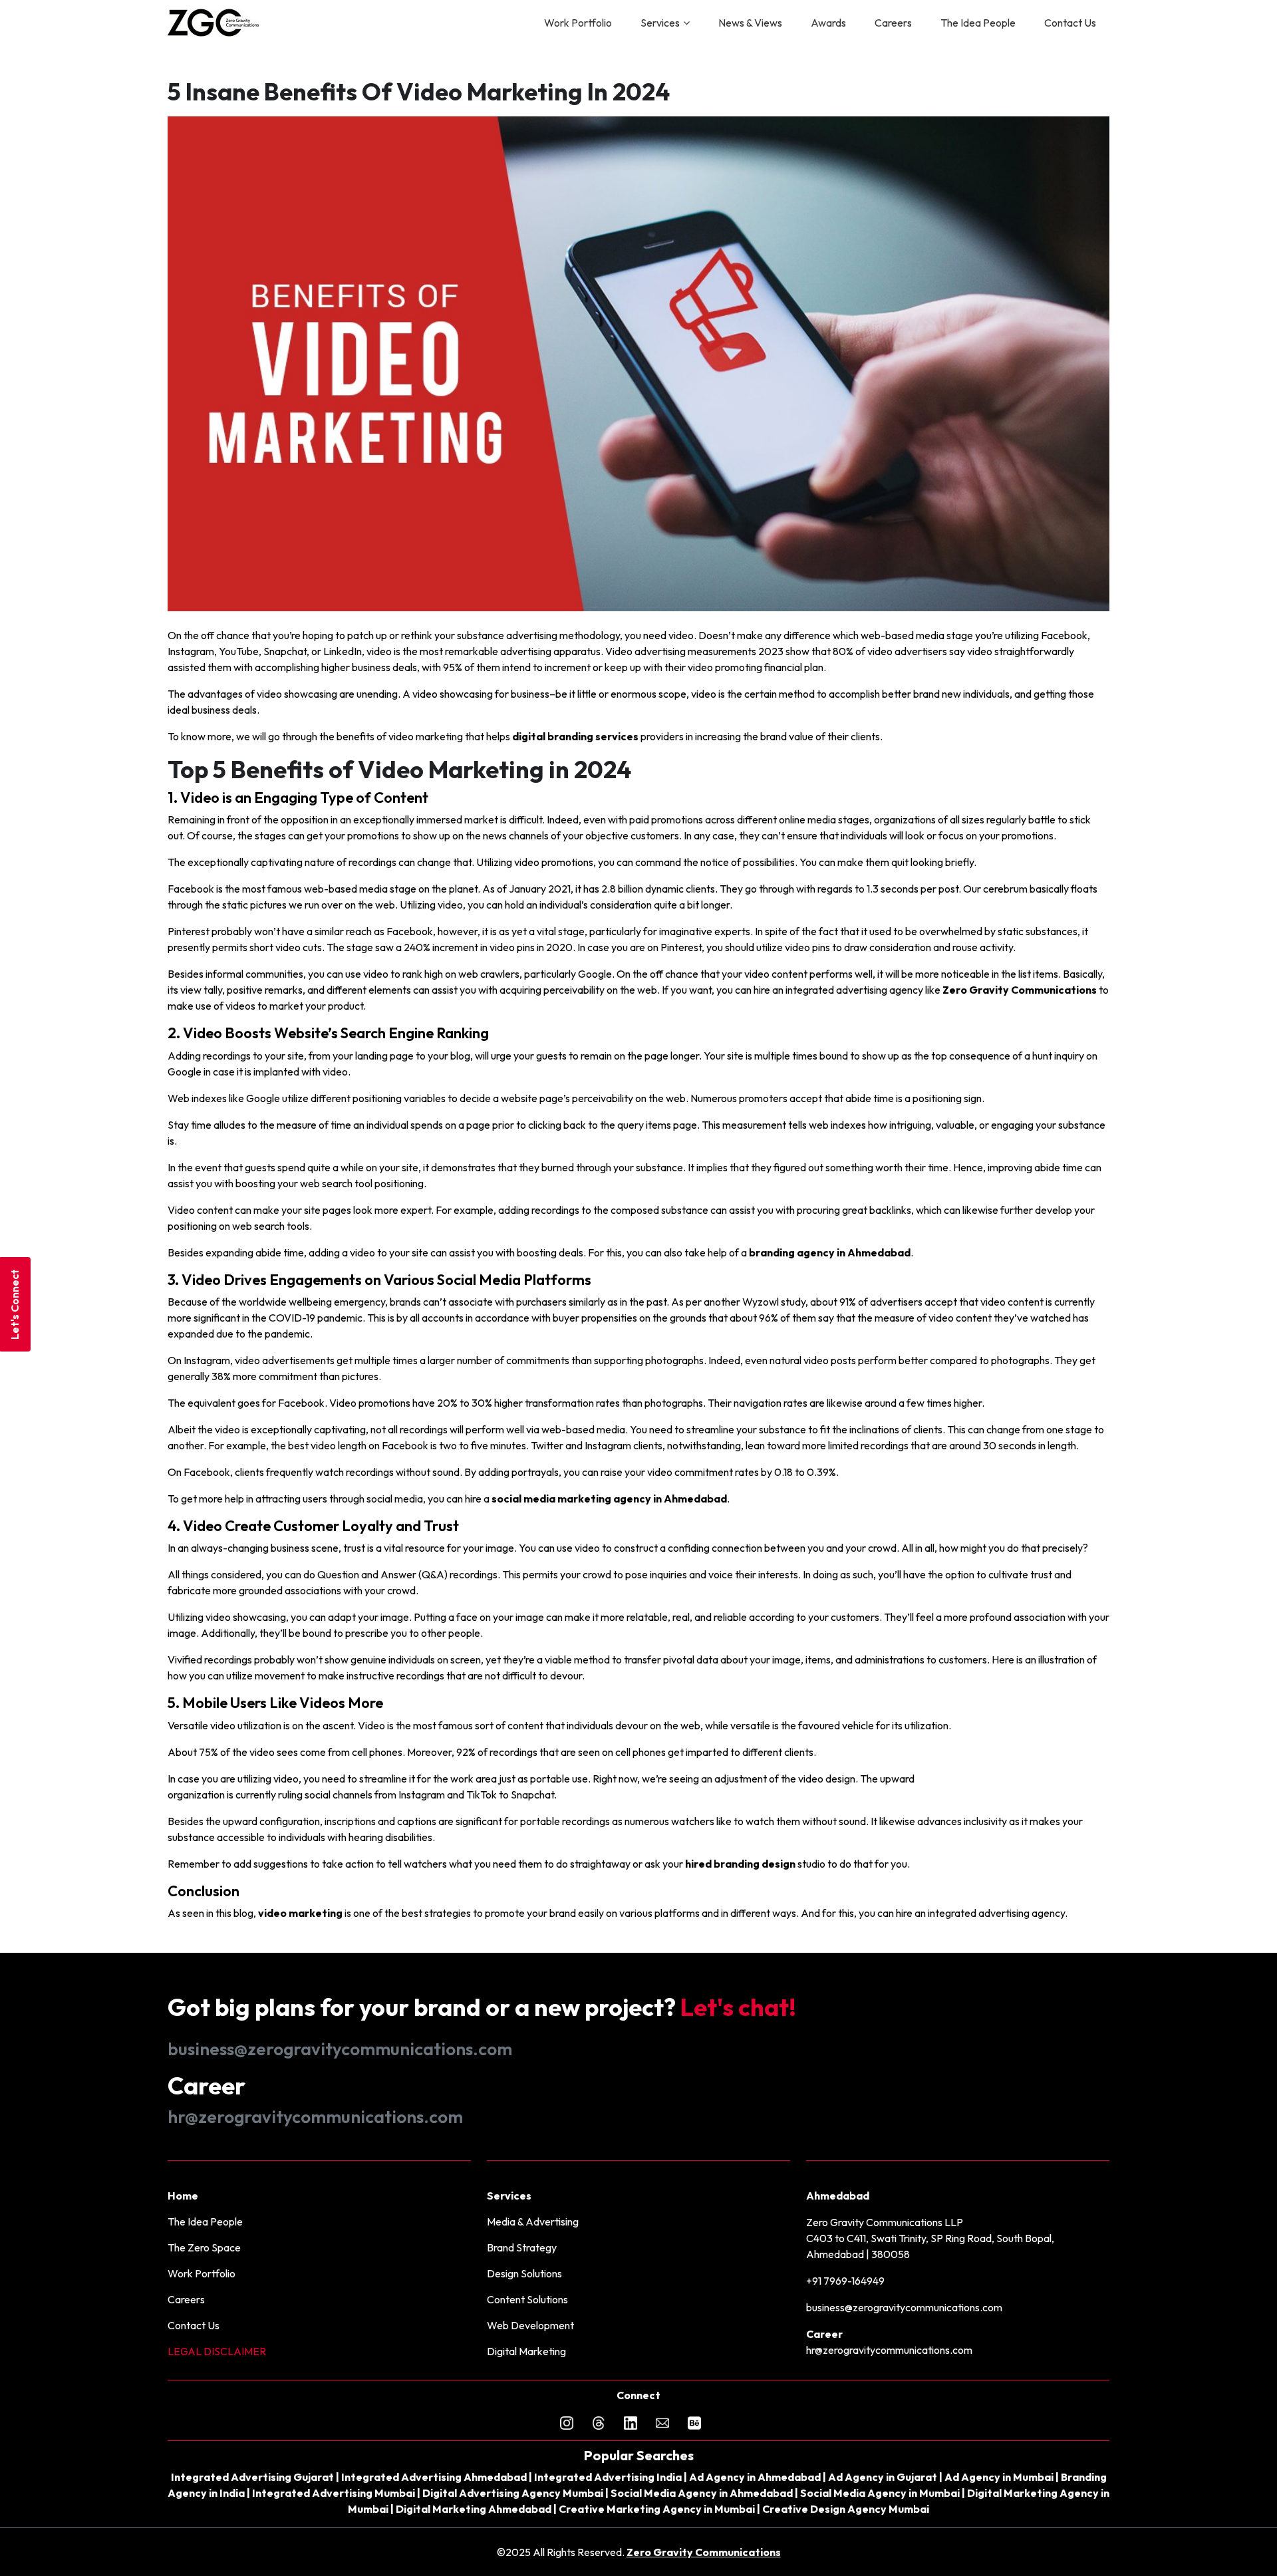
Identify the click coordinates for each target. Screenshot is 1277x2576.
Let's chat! (738, 2007)
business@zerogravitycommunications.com (340, 2049)
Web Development (530, 2325)
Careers (893, 23)
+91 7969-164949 (845, 2281)
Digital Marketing (526, 2351)
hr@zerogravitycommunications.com (315, 2117)
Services (660, 23)
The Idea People (978, 23)
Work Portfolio (578, 23)
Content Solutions (527, 2299)
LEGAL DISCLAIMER (217, 2351)
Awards (828, 23)
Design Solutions (524, 2273)
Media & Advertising (533, 2221)
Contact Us (1070, 23)
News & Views (750, 23)
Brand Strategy (522, 2247)
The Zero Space (204, 2247)
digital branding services (575, 736)
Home (183, 2196)
